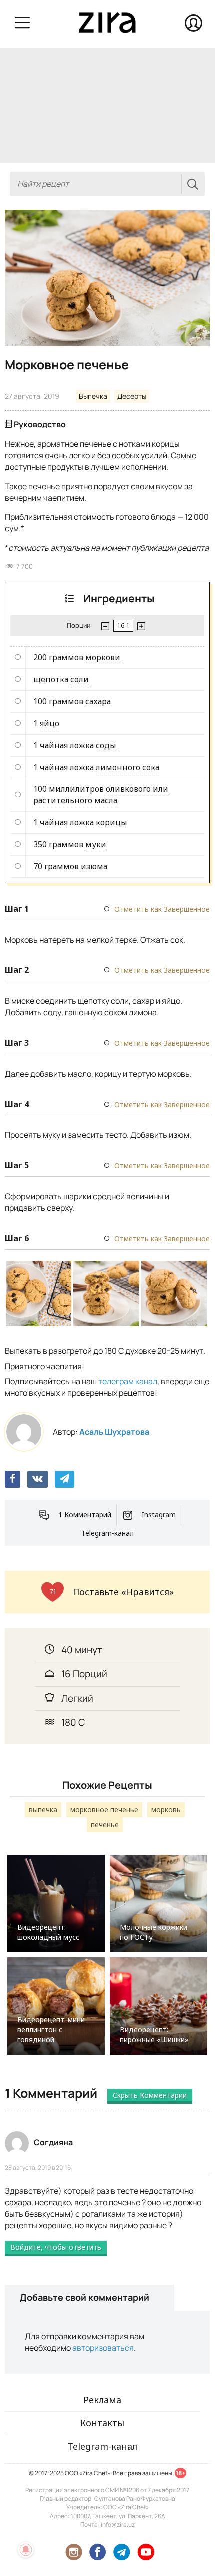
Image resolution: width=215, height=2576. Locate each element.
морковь (166, 1810)
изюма (94, 866)
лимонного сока (128, 767)
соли (80, 679)
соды (106, 745)
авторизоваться (103, 2348)
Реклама (102, 2400)
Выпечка (93, 396)
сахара (98, 701)
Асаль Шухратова (114, 1432)
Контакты (102, 2423)
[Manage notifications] (26, 2550)
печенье (105, 1825)
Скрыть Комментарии (150, 2095)
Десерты (132, 396)
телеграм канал (128, 1381)
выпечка (43, 1810)
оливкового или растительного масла (101, 794)
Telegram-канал (108, 1533)
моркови (103, 657)
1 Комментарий (85, 1515)
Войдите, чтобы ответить (56, 2247)
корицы (112, 822)
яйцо (50, 723)
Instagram (159, 1515)
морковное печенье (104, 1810)
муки (96, 844)
